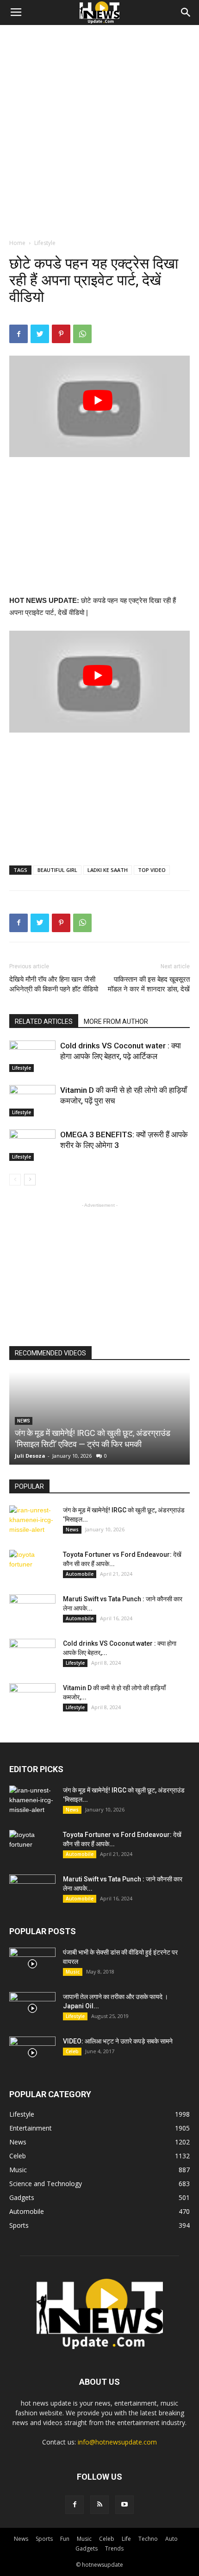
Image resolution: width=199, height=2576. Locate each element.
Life (126, 2539)
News (72, 1529)
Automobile (80, 1574)
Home (17, 243)
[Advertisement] (99, 129)
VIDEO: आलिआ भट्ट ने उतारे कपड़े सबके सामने (118, 2041)
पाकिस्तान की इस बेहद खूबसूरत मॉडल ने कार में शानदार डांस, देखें (149, 984)
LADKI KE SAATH (108, 870)
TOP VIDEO (152, 870)
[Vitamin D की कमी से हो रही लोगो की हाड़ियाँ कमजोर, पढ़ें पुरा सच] (32, 1101)
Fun (65, 2539)
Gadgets (87, 2548)
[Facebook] (75, 2505)
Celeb (72, 2051)
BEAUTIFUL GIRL (57, 870)
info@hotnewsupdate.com (117, 2442)
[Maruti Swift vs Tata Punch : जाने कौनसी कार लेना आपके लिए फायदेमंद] (32, 1611)
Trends (114, 2548)
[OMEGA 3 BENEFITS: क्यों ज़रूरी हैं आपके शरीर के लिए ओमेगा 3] (32, 1145)
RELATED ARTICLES (44, 1022)
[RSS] (99, 2505)
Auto (171, 2539)
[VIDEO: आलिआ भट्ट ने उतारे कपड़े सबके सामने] (32, 2053)
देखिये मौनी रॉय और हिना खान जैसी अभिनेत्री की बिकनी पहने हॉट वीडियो (54, 984)
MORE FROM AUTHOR (116, 1022)
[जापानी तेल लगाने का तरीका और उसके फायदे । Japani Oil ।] (32, 2008)
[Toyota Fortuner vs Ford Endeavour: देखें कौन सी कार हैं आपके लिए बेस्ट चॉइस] (32, 1566)
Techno (148, 2539)
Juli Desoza (30, 1456)
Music (73, 1972)
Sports (44, 2539)
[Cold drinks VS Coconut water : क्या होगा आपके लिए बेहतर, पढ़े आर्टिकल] (32, 1056)
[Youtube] (124, 2505)
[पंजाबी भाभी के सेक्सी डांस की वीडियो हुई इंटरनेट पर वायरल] (32, 1964)
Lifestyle (45, 243)
